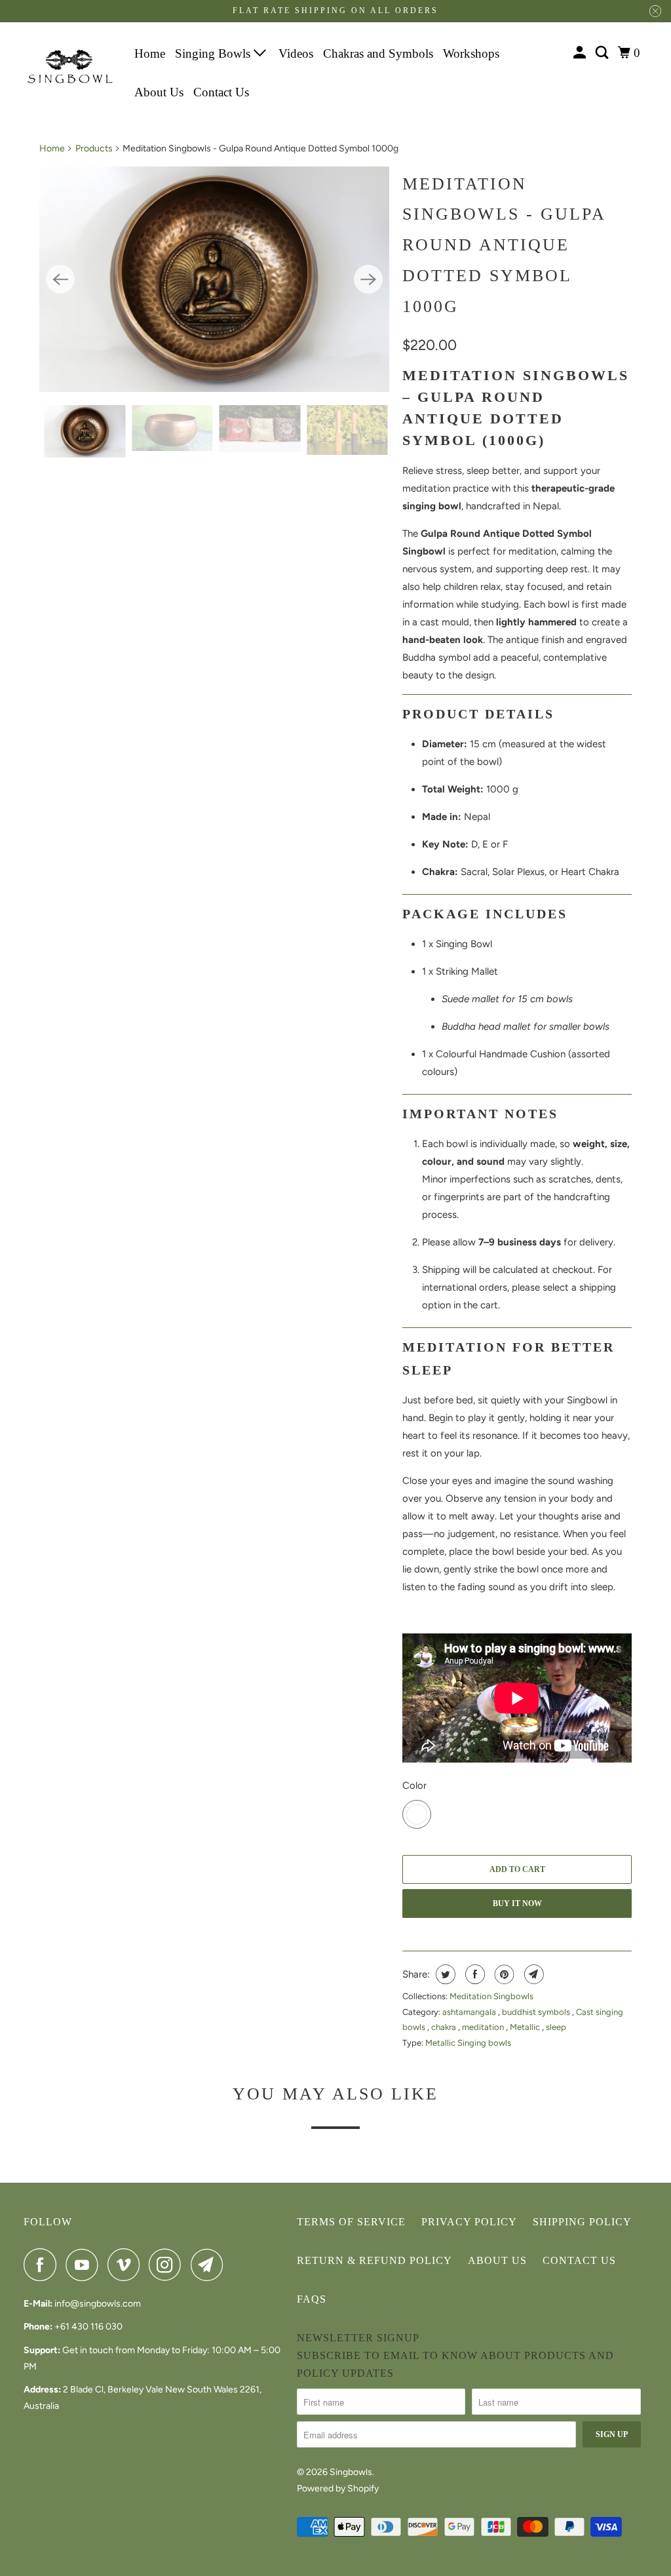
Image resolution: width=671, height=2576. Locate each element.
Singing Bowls (214, 53)
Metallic (526, 2027)
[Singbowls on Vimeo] (127, 2265)
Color (414, 1786)
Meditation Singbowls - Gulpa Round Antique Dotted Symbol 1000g (504, 245)
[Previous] (60, 279)
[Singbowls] (70, 67)
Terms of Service (351, 2222)
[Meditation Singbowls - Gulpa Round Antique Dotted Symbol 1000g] (214, 280)
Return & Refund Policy (374, 2260)
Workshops (471, 53)
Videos (296, 53)
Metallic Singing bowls (468, 2043)
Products (94, 148)
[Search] (603, 53)
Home (150, 53)
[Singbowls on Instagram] (168, 2265)
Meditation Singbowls (491, 1996)
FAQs (312, 2299)
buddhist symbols (537, 2012)
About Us (159, 92)
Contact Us (221, 92)
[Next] (368, 279)
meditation (484, 2027)
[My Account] (581, 53)
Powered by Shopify (338, 2488)
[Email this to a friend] (532, 1974)
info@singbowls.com (98, 2304)
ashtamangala (470, 2012)
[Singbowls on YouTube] (85, 2265)
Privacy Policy (469, 2222)
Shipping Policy (582, 2222)
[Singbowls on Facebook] (43, 2265)
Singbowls (351, 2472)
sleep (556, 2027)
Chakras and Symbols (378, 53)
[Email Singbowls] (210, 2265)
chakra (445, 2027)
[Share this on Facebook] (473, 1974)
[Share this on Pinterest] (503, 1974)
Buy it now (517, 1903)
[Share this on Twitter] (444, 1974)
